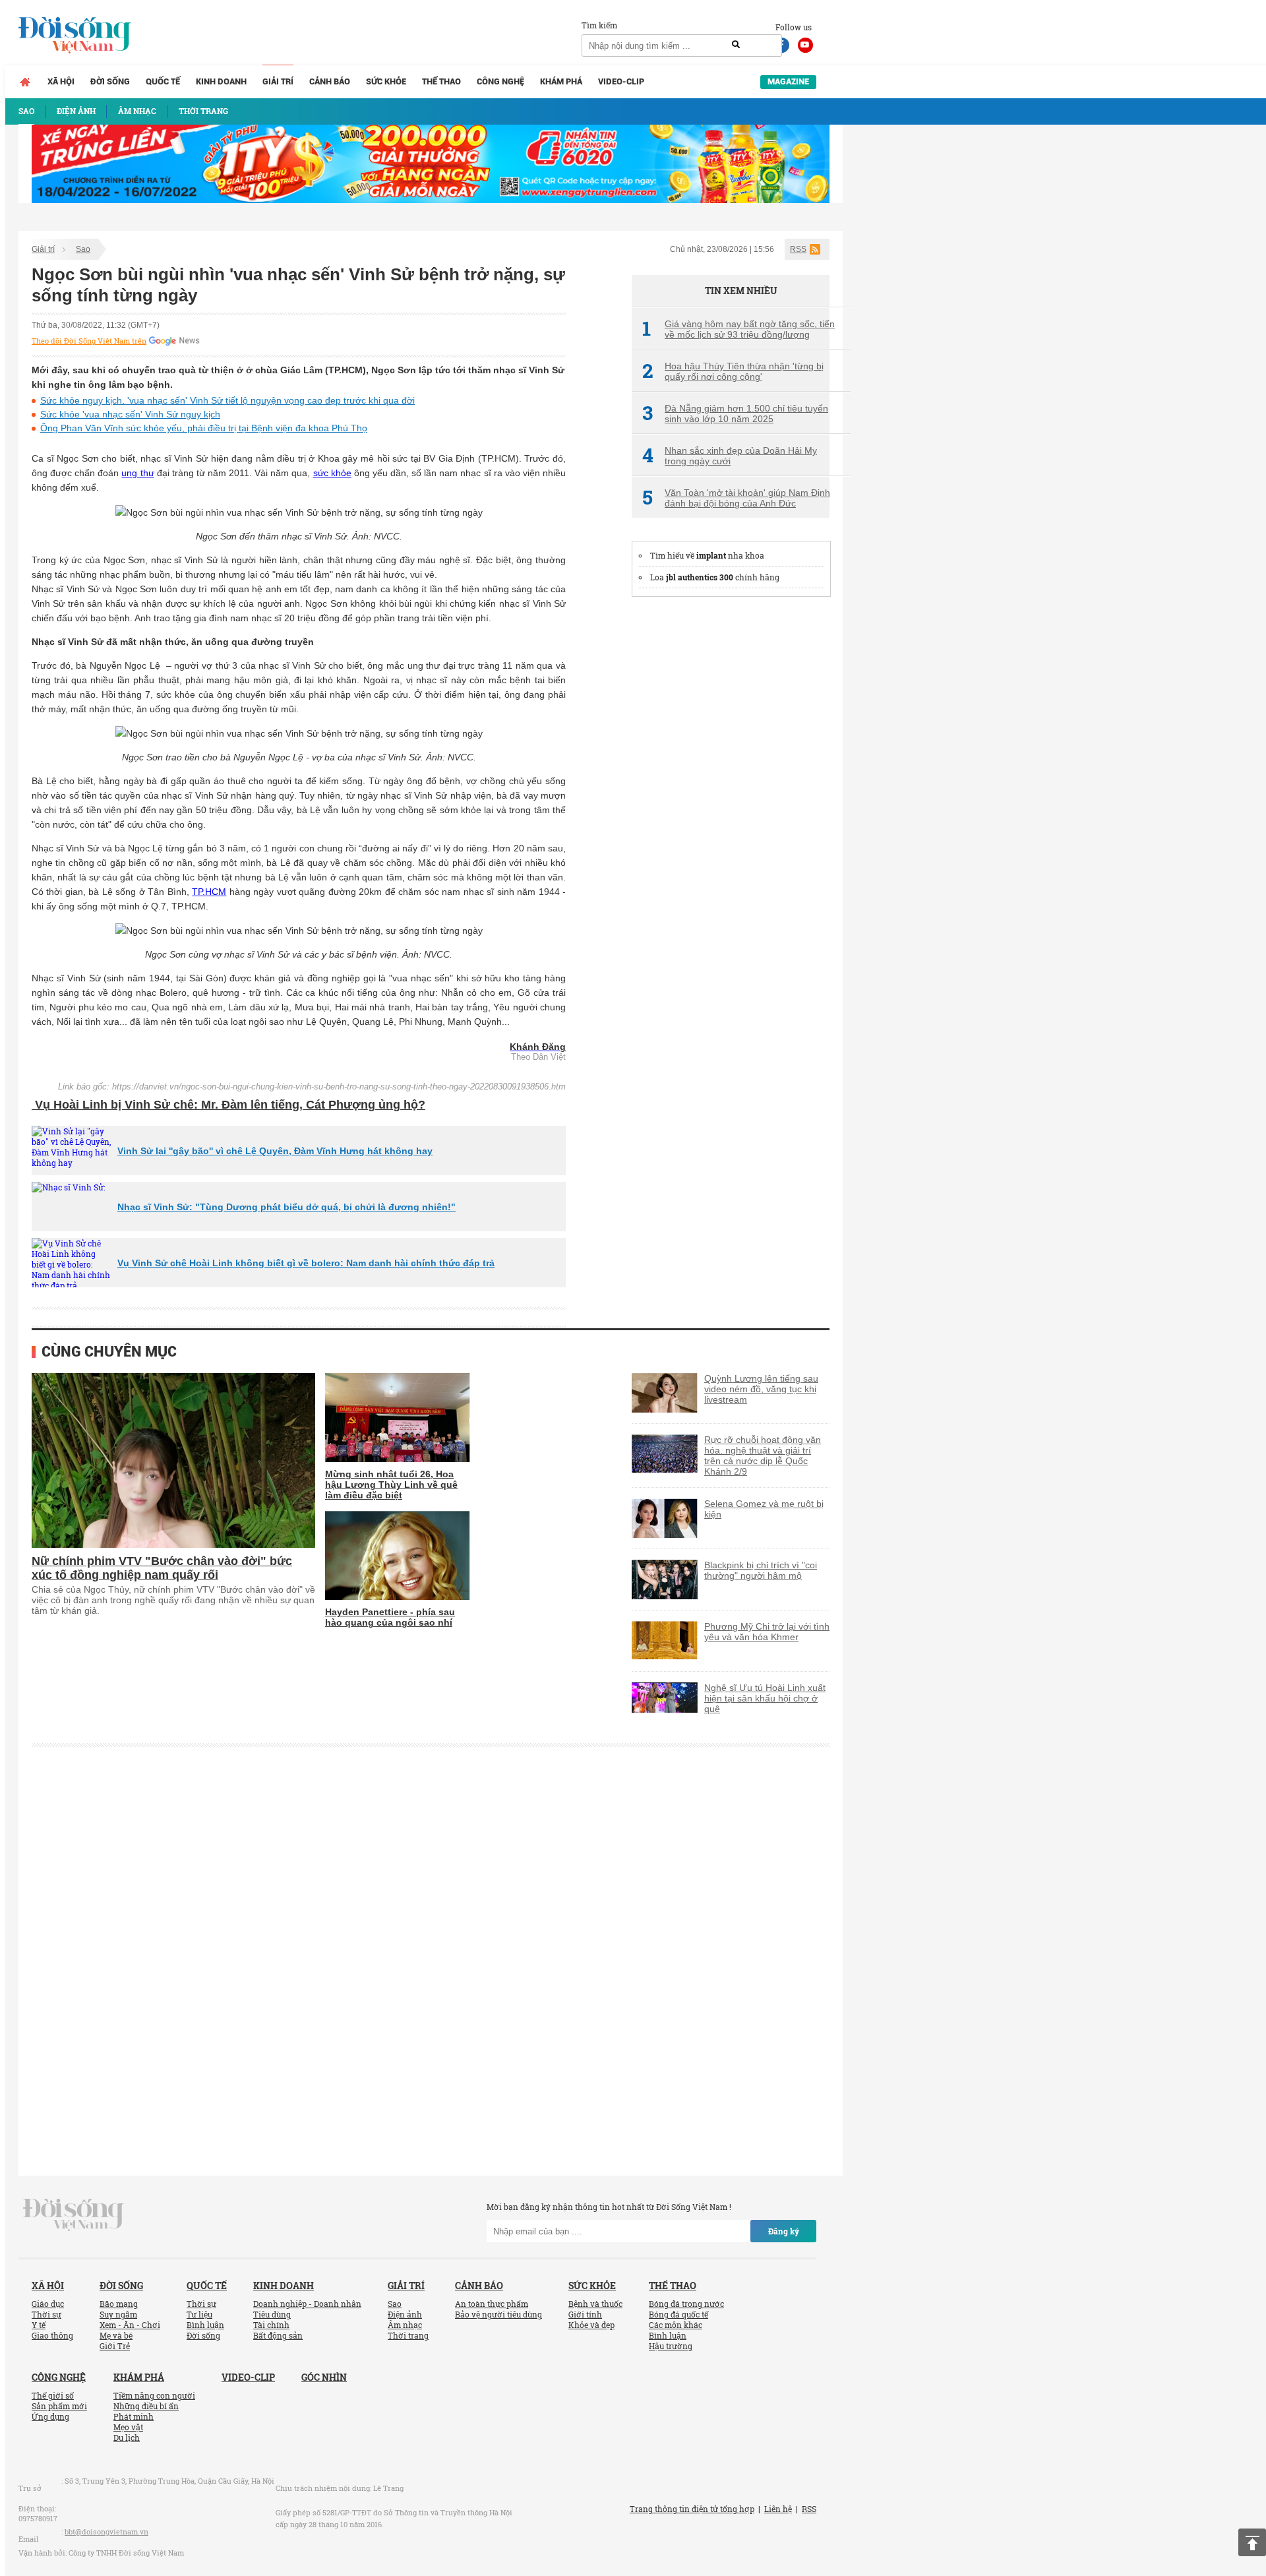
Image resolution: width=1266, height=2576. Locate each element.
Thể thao (441, 81)
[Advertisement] (731, 807)
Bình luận (205, 2325)
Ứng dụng (50, 2416)
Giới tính (585, 2314)
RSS (798, 249)
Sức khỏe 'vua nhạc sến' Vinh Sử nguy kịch (130, 414)
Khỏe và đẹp (591, 2325)
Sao (83, 249)
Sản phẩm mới (59, 2406)
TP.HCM (209, 892)
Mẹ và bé (116, 2335)
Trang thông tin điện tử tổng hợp (692, 2509)
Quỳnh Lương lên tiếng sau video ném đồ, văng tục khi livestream (761, 1389)
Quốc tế (163, 81)
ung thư (137, 473)
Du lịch (127, 2438)
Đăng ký (784, 2231)
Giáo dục (48, 2304)
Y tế (39, 2325)
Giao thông (52, 2335)
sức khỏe (332, 473)
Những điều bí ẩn (146, 2406)
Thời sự (46, 2314)
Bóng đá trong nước (686, 2304)
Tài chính (271, 2325)
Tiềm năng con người (154, 2395)
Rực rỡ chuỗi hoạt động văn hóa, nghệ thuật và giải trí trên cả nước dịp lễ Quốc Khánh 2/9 (763, 1456)
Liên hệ (778, 2509)
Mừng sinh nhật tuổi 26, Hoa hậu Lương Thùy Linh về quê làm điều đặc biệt (391, 1485)
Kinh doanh (221, 81)
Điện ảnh (405, 2314)
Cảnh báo (330, 81)
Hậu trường (671, 2346)
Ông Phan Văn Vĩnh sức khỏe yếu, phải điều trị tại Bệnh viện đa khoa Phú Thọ (204, 428)
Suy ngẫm (118, 2314)
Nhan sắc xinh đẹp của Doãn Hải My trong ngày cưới (730, 456)
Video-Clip (621, 81)
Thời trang (408, 2335)
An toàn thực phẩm (492, 2304)
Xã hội (61, 81)
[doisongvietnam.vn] (74, 2214)
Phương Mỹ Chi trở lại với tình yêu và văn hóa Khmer (767, 1632)
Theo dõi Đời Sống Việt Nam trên (89, 341)
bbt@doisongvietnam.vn (106, 2531)
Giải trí (278, 81)
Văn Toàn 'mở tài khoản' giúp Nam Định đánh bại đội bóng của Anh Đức (736, 498)
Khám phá (561, 81)
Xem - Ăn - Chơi (130, 2325)
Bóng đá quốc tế (678, 2314)
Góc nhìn (324, 2377)
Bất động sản (278, 2335)
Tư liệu (199, 2314)
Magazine (788, 81)
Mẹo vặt (128, 2427)
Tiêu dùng (272, 2314)
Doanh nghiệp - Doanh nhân (307, 2304)
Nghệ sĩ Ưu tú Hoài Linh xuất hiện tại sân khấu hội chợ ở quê (765, 1698)
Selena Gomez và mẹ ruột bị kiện (764, 1509)
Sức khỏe (386, 81)
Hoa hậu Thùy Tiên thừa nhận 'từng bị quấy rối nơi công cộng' (733, 371)
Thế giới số (53, 2395)
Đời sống (110, 81)
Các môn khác (676, 2325)
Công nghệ (500, 81)
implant (711, 555)
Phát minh (134, 2416)
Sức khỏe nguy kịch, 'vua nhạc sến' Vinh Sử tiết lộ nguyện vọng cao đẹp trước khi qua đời (227, 400)
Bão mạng (119, 2304)
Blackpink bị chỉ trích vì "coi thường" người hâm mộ (761, 1570)
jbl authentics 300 (700, 577)
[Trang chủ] (25, 82)
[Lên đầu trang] (1252, 2542)
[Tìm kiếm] (736, 45)
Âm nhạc (405, 2325)
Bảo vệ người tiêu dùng (498, 2314)
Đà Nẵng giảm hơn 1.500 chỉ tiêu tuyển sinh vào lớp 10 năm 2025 (735, 414)
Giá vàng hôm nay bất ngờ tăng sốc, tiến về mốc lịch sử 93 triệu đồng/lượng (738, 329)
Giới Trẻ (115, 2346)
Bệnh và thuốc (595, 2304)
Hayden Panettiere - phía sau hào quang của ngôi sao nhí (390, 1617)
